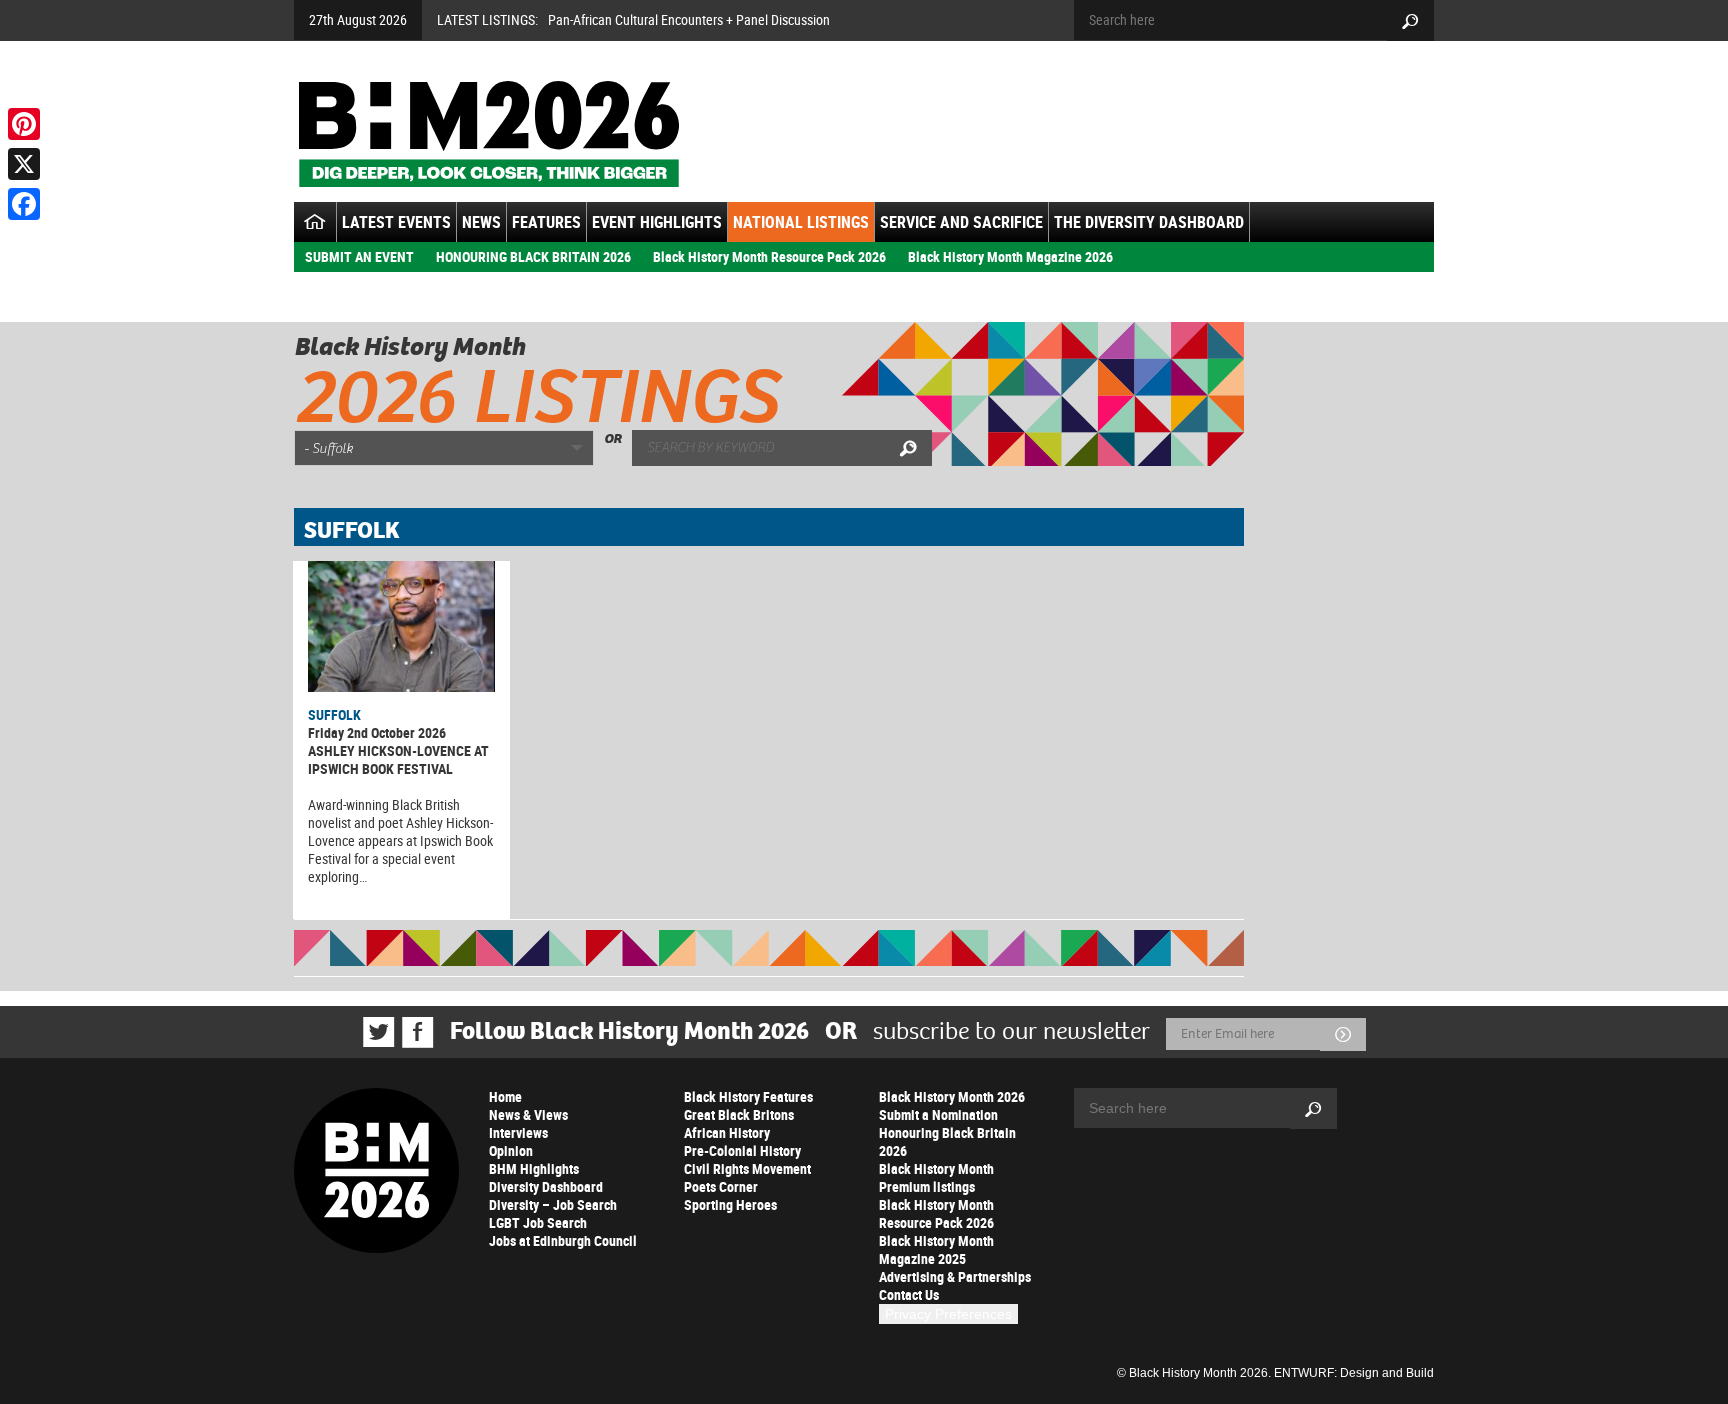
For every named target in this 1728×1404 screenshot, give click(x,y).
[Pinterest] (24, 124)
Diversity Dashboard (546, 1186)
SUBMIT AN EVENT (359, 256)
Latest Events (396, 222)
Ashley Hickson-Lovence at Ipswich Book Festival (398, 759)
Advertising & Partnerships (955, 1276)
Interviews (518, 1132)
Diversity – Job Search (553, 1204)
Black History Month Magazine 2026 (1010, 256)
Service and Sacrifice (961, 222)
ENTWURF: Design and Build (1354, 1373)
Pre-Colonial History (742, 1150)
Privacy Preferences (948, 1314)
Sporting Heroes (730, 1204)
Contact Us (909, 1294)
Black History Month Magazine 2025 (936, 1249)
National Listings (801, 222)
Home (505, 1096)
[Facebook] (24, 204)
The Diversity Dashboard (1149, 222)
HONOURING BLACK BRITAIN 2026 (533, 256)
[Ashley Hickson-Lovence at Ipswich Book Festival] (401, 626)
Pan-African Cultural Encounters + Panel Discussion (689, 19)
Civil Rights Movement (747, 1168)
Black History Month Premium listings (936, 1177)
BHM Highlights (534, 1168)
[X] (24, 164)
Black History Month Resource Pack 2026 (769, 256)
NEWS (481, 222)
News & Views (528, 1114)
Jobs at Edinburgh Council (563, 1240)
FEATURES (546, 222)
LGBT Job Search (538, 1222)
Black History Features (748, 1096)
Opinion (511, 1150)
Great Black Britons (739, 1114)
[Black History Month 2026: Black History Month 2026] (488, 134)
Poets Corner (721, 1186)
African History (727, 1132)
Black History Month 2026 (952, 1096)
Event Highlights (657, 222)
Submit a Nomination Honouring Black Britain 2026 (947, 1132)
